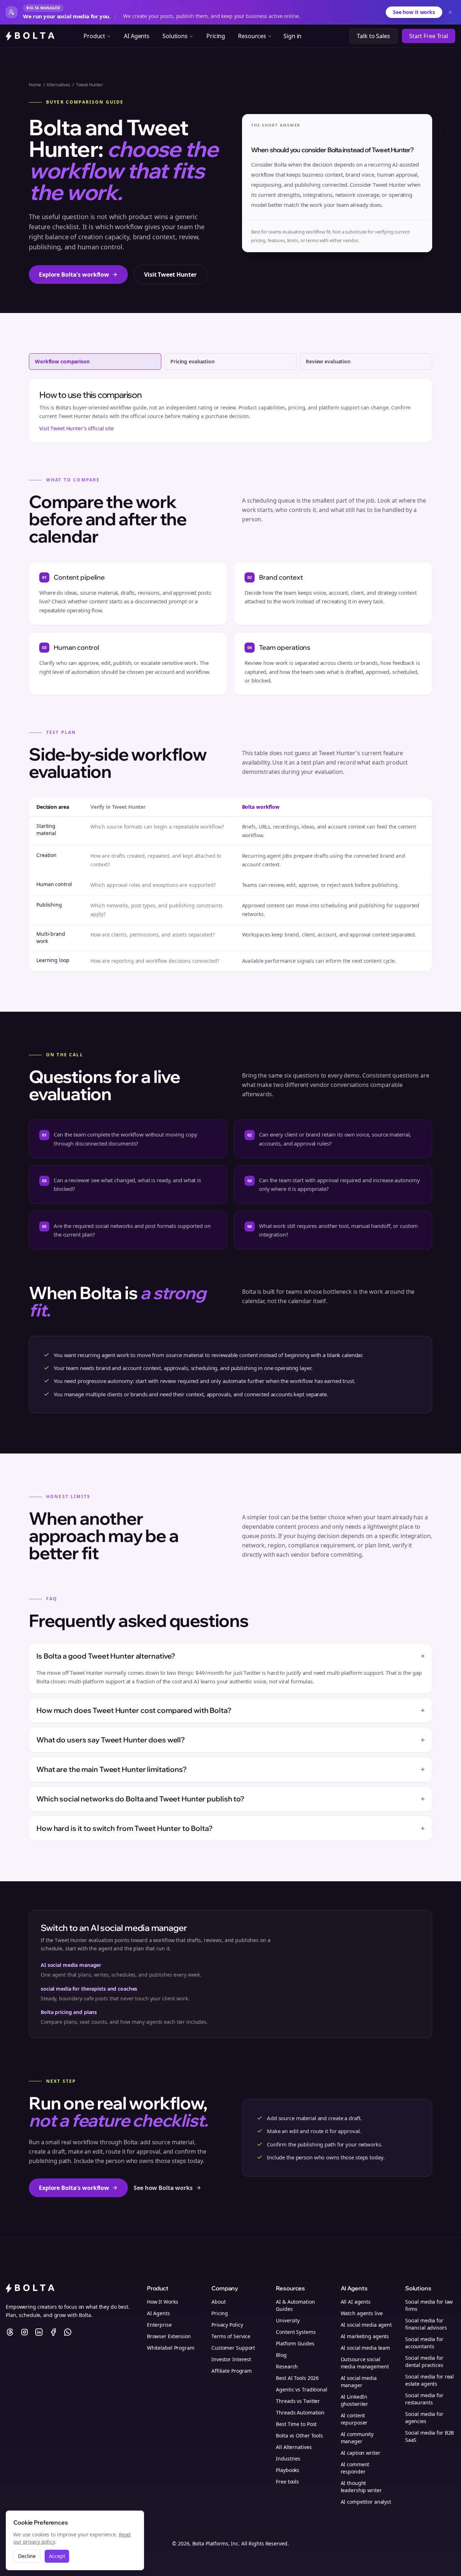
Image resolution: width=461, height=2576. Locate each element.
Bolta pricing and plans (69, 2012)
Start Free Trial (429, 36)
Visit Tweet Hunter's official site (77, 428)
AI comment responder (355, 2468)
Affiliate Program (232, 2371)
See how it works (414, 12)
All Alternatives (294, 2447)
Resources (252, 36)
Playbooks (288, 2470)
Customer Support (233, 2348)
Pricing (216, 36)
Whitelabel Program (171, 2348)
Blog (281, 2355)
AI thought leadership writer (361, 2487)
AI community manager (357, 2438)
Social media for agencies (424, 2418)
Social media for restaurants (424, 2399)
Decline (27, 2556)
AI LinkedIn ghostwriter (355, 2400)
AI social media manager (71, 1965)
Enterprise (159, 2325)
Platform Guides (295, 2343)
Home (35, 85)
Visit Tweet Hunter (170, 275)
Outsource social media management (365, 2363)
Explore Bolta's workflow (74, 275)
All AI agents (356, 2302)
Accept (57, 2556)
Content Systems (296, 2332)
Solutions (175, 36)
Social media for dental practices (424, 2361)
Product (94, 36)
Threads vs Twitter (298, 2401)
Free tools (287, 2482)
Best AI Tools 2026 (297, 2378)
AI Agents (137, 36)
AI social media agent (366, 2325)
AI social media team (366, 2348)
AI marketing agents (365, 2336)
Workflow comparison (62, 361)
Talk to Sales (373, 36)
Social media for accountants (424, 2343)
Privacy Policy (227, 2325)
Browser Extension (169, 2336)
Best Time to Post (296, 2424)
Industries (288, 2459)
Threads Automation (300, 2412)
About (218, 2302)
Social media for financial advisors (426, 2324)
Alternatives (58, 85)
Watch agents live (362, 2313)
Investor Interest (231, 2359)
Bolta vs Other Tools (299, 2436)
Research (287, 2366)
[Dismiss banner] (450, 12)
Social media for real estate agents (429, 2380)
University (288, 2320)
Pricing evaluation (193, 361)
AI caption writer (361, 2453)
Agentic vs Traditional (301, 2389)
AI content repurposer (354, 2419)
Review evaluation (328, 361)
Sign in (292, 36)
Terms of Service (231, 2336)
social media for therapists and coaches (89, 1989)
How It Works (163, 2302)
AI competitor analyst (366, 2502)
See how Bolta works (163, 2188)
